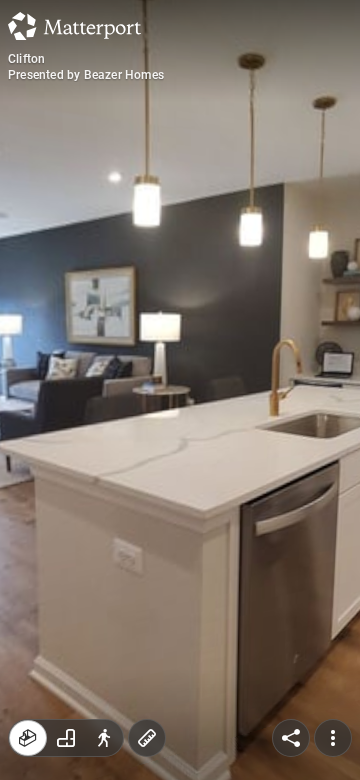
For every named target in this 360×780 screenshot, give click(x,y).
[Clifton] (180, 390)
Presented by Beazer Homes (86, 75)
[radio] (28, 738)
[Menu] (333, 738)
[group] (66, 738)
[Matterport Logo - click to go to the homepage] (74, 26)
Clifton (26, 59)
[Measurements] (147, 738)
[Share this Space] (291, 738)
